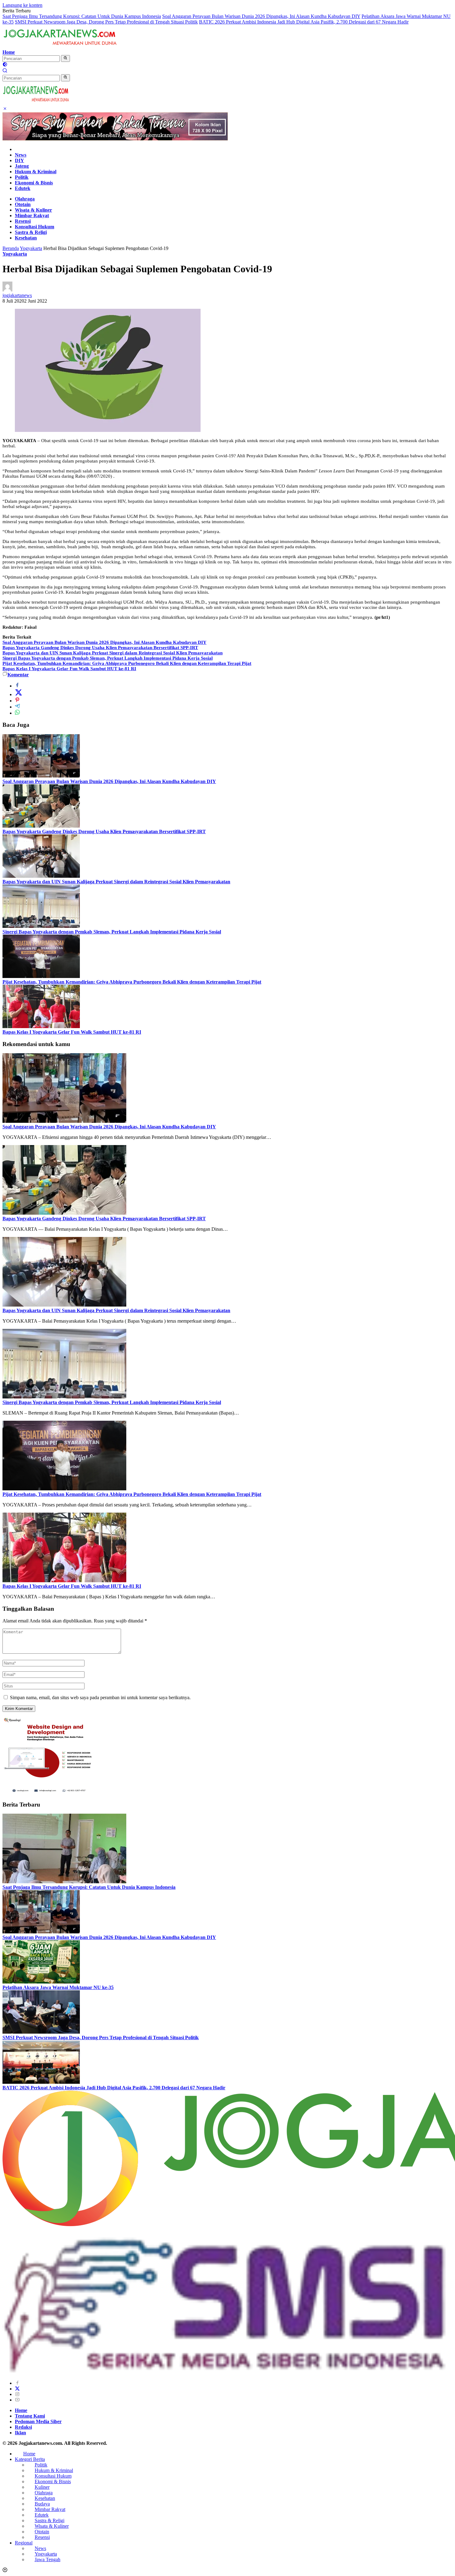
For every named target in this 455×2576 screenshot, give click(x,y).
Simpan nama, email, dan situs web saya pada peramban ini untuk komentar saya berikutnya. (100, 1697)
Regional (24, 2543)
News (21, 155)
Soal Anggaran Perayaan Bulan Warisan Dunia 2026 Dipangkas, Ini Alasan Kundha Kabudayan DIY (261, 16)
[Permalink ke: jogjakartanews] (7, 290)
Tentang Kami (30, 2416)
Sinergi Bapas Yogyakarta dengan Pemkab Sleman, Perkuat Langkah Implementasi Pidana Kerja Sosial (108, 658)
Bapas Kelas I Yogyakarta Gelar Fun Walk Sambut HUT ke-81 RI (69, 669)
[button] (65, 58)
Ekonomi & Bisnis (34, 183)
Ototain (23, 204)
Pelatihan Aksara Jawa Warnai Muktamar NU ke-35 (58, 1987)
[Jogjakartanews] (61, 47)
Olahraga (25, 199)
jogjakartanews (17, 295)
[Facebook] (17, 2383)
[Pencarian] (5, 71)
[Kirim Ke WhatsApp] (17, 713)
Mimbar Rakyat (32, 215)
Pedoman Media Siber (38, 2421)
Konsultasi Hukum (35, 227)
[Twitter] (17, 2389)
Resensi (23, 221)
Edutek (23, 188)
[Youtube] (17, 2400)
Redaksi (23, 2427)
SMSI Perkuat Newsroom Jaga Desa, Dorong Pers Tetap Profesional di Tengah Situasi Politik (106, 22)
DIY (19, 160)
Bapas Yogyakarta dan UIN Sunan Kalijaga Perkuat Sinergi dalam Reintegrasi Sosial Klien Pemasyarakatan (113, 653)
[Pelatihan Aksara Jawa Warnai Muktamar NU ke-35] (41, 1982)
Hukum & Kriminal (36, 172)
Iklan (20, 2433)
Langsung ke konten (22, 5)
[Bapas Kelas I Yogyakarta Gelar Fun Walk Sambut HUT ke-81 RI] (41, 1026)
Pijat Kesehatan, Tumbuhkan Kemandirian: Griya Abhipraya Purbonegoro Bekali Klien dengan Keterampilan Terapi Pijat (127, 663)
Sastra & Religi (31, 232)
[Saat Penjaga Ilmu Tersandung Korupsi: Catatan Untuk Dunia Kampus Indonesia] (64, 1882)
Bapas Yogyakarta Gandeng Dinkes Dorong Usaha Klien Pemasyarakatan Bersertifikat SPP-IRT (100, 648)
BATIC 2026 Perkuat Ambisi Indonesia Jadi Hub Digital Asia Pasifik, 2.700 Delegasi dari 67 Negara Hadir (304, 22)
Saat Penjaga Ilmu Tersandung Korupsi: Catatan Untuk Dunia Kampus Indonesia (82, 16)
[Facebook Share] (17, 686)
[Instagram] (17, 2394)
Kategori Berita (30, 2459)
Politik (22, 177)
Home (9, 52)
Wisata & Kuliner (33, 210)
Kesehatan (26, 238)
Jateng (22, 166)
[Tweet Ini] (19, 694)
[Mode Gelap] (5, 65)
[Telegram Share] (17, 707)
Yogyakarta (15, 254)
